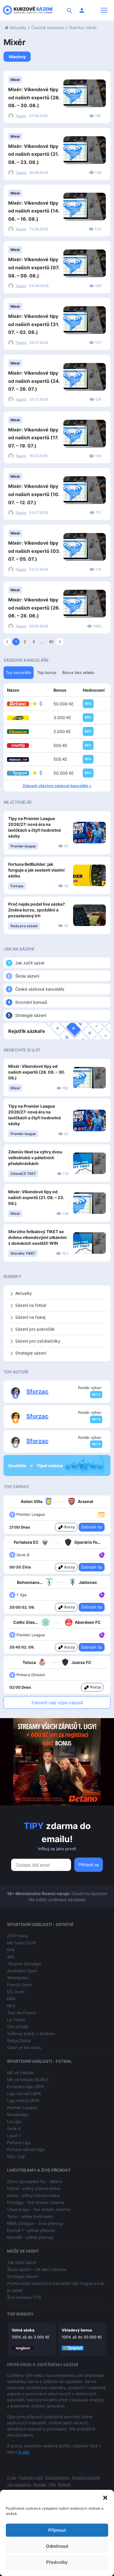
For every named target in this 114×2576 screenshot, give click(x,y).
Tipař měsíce (50, 1466)
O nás (24, 2452)
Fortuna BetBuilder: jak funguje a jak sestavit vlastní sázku (36, 870)
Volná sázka (23, 2330)
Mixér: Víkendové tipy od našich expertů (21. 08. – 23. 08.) (33, 154)
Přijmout (57, 2530)
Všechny (17, 57)
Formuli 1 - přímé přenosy (31, 2230)
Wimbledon (18, 1978)
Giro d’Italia (18, 2027)
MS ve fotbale (20, 2073)
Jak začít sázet (30, 963)
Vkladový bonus (77, 2330)
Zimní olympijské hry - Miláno (35, 2181)
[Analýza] (102, 1555)
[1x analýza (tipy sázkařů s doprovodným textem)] (101, 1555)
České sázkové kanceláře (40, 989)
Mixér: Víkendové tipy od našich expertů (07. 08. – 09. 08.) (34, 267)
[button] (105, 2497)
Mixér (15, 80)
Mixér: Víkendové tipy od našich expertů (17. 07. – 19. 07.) (33, 438)
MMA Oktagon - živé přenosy (35, 2223)
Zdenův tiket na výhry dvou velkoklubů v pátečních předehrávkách (35, 1158)
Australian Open (22, 1971)
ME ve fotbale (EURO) (28, 2080)
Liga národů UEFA (24, 2093)
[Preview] (101, 1514)
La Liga (14, 2121)
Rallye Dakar (19, 2041)
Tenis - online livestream (30, 2216)
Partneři (64, 2484)
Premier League (22, 2107)
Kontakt (40, 2484)
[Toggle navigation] (104, 10)
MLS (11, 2006)
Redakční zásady (86, 2477)
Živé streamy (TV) (24, 2297)
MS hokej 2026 (21, 1943)
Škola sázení (27, 976)
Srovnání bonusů (31, 1002)
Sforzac (37, 1391)
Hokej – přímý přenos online (33, 2195)
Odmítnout (57, 2546)
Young (21, 116)
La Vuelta (16, 2020)
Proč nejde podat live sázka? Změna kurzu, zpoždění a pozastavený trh (37, 910)
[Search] (70, 10)
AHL (11, 1957)
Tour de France (21, 2013)
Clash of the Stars (24, 2047)
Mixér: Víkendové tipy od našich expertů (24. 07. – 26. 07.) (34, 381)
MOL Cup (16, 2156)
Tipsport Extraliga (24, 1964)
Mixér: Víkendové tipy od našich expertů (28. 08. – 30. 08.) (34, 97)
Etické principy (57, 2477)
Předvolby (57, 2562)
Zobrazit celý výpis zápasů (57, 1703)
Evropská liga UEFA (25, 2087)
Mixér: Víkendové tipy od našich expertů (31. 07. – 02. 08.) (34, 324)
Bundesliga (18, 2114)
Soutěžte (18, 1466)
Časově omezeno (48, 28)
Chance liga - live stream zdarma (39, 2209)
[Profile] (82, 10)
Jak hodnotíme (19, 2484)
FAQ (52, 2484)
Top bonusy (20, 2314)
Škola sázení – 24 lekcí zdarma (37, 2269)
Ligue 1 (14, 2135)
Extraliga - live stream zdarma (36, 2202)
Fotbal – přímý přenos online (34, 2188)
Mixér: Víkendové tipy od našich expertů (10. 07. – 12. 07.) (34, 494)
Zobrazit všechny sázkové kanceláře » (57, 786)
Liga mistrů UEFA (23, 2100)
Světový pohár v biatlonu (31, 2034)
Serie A (14, 2128)
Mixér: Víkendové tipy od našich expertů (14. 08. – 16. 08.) (34, 211)
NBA (11, 1999)
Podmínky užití (31, 2477)
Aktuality (18, 28)
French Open (19, 1985)
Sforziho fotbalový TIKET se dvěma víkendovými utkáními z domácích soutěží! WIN (37, 1237)
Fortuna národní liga (26, 2149)
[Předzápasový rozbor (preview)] (101, 1514)
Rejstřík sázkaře (27, 1031)
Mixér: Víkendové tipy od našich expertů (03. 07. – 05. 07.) (34, 551)
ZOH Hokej (17, 1936)
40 (51, 642)
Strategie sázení (31, 1015)
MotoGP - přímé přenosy (30, 2237)
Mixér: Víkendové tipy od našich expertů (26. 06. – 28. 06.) (34, 608)
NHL (11, 1950)
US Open (16, 1992)
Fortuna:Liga (19, 2142)
